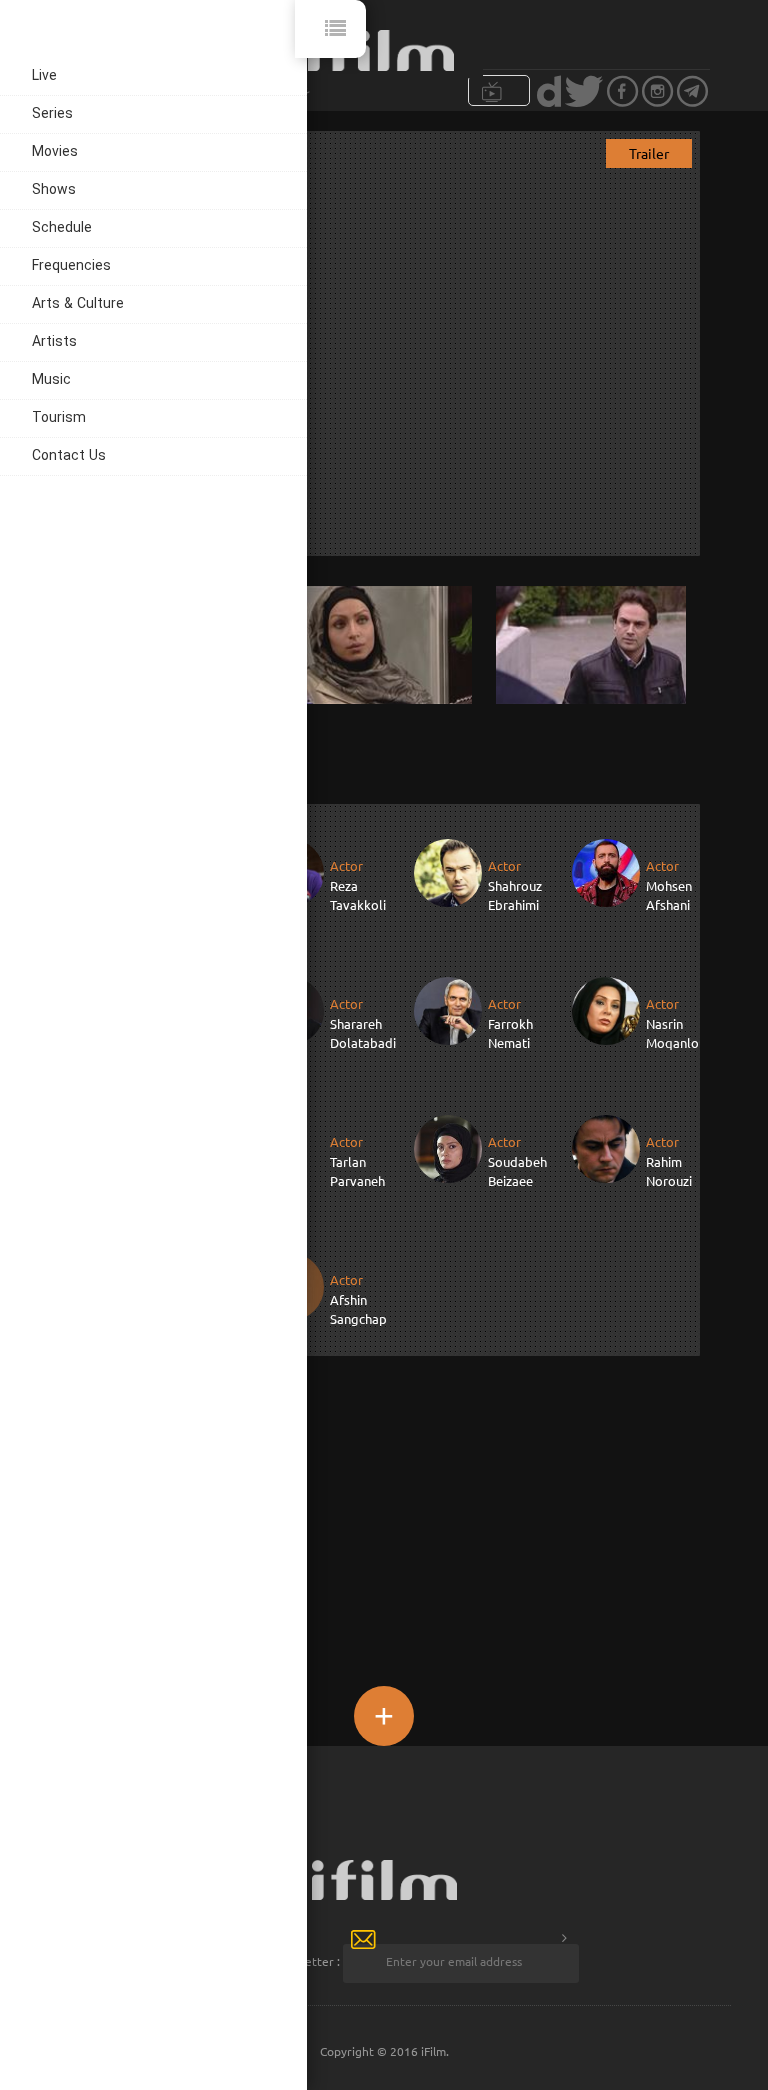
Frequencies (71, 266)
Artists (54, 342)
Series (52, 114)
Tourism (59, 418)
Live (44, 76)
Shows (54, 190)
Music (51, 380)
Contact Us (69, 456)
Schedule (62, 228)
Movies (55, 152)
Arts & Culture (78, 304)
